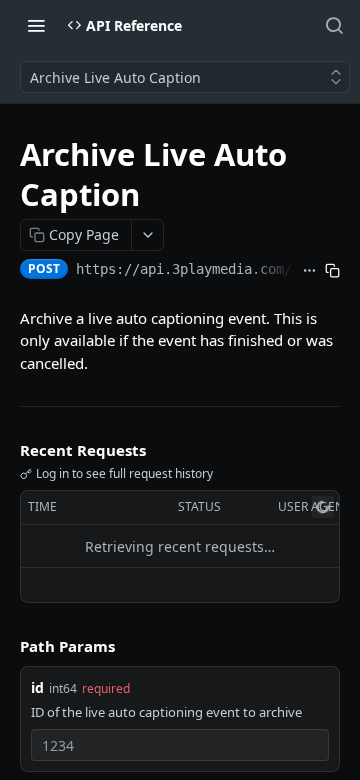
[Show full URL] (309, 271)
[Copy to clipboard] (332, 271)
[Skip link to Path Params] (6, 647)
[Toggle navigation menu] (36, 25)
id (37, 687)
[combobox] (180, 745)
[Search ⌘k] (334, 25)
